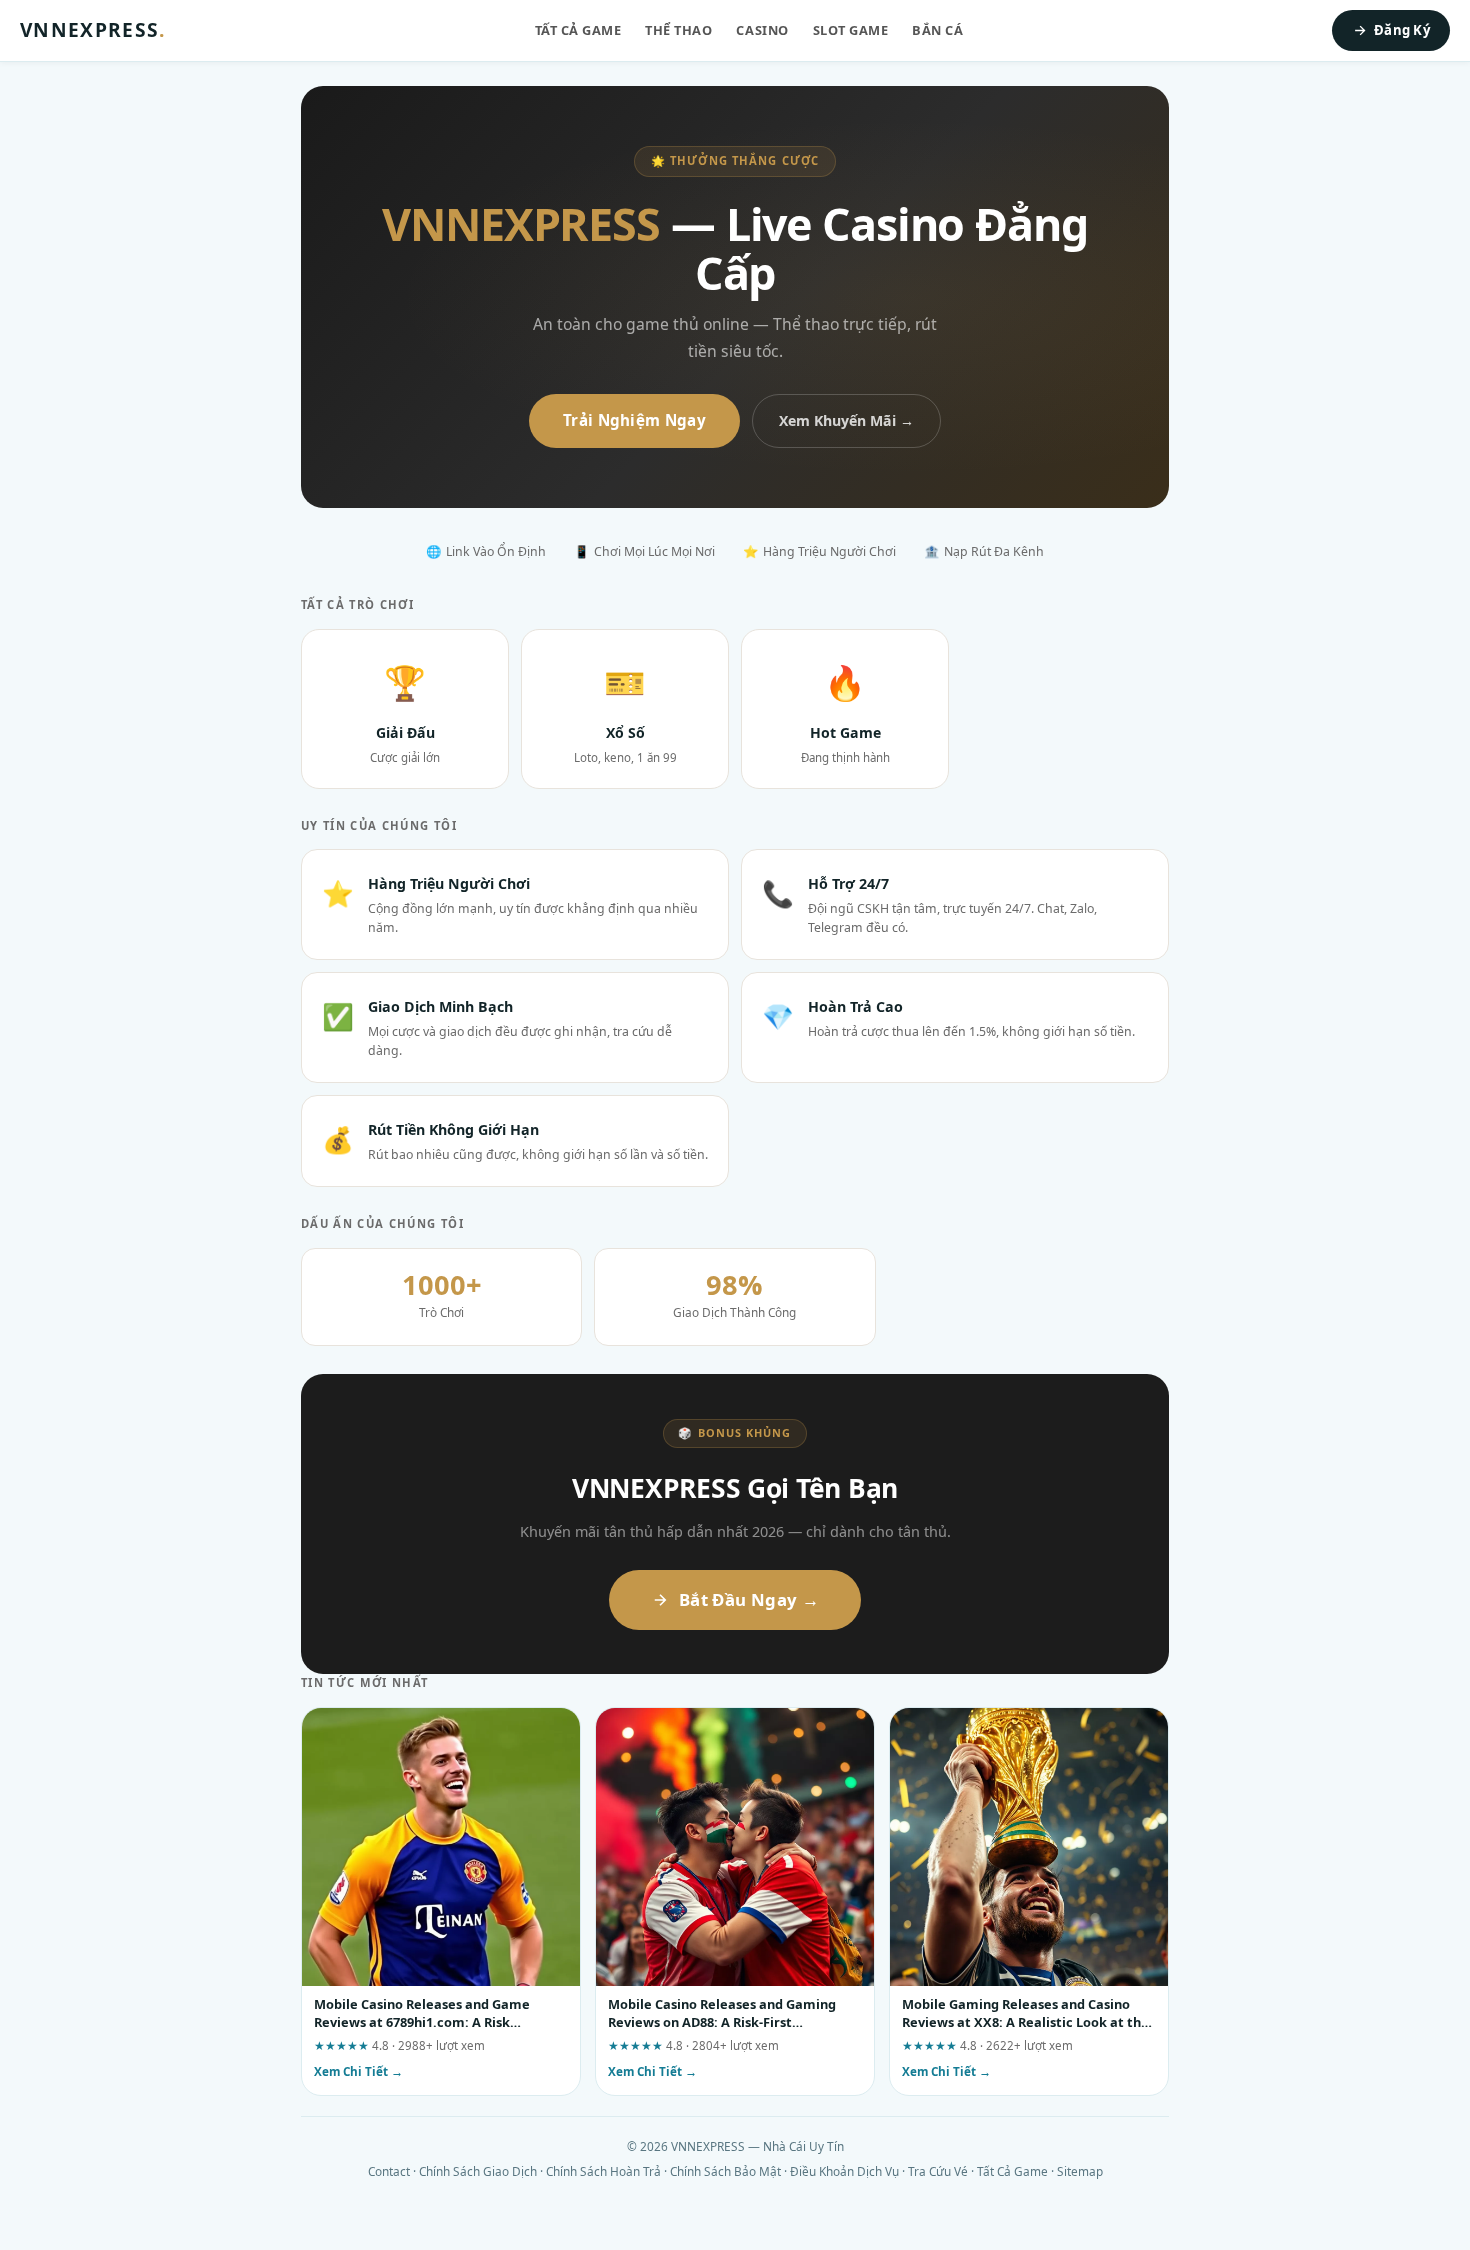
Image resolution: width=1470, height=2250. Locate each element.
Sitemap (1080, 2171)
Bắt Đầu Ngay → (749, 1599)
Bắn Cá (937, 30)
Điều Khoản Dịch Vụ (844, 2171)
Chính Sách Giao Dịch (478, 2171)
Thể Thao (678, 30)
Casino (762, 30)
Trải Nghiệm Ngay (634, 420)
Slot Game (851, 30)
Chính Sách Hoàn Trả (603, 2171)
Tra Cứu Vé (938, 2171)
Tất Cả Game (578, 30)
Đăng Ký (1402, 30)
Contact (389, 2171)
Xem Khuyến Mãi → (846, 420)
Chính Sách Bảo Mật (725, 2171)
